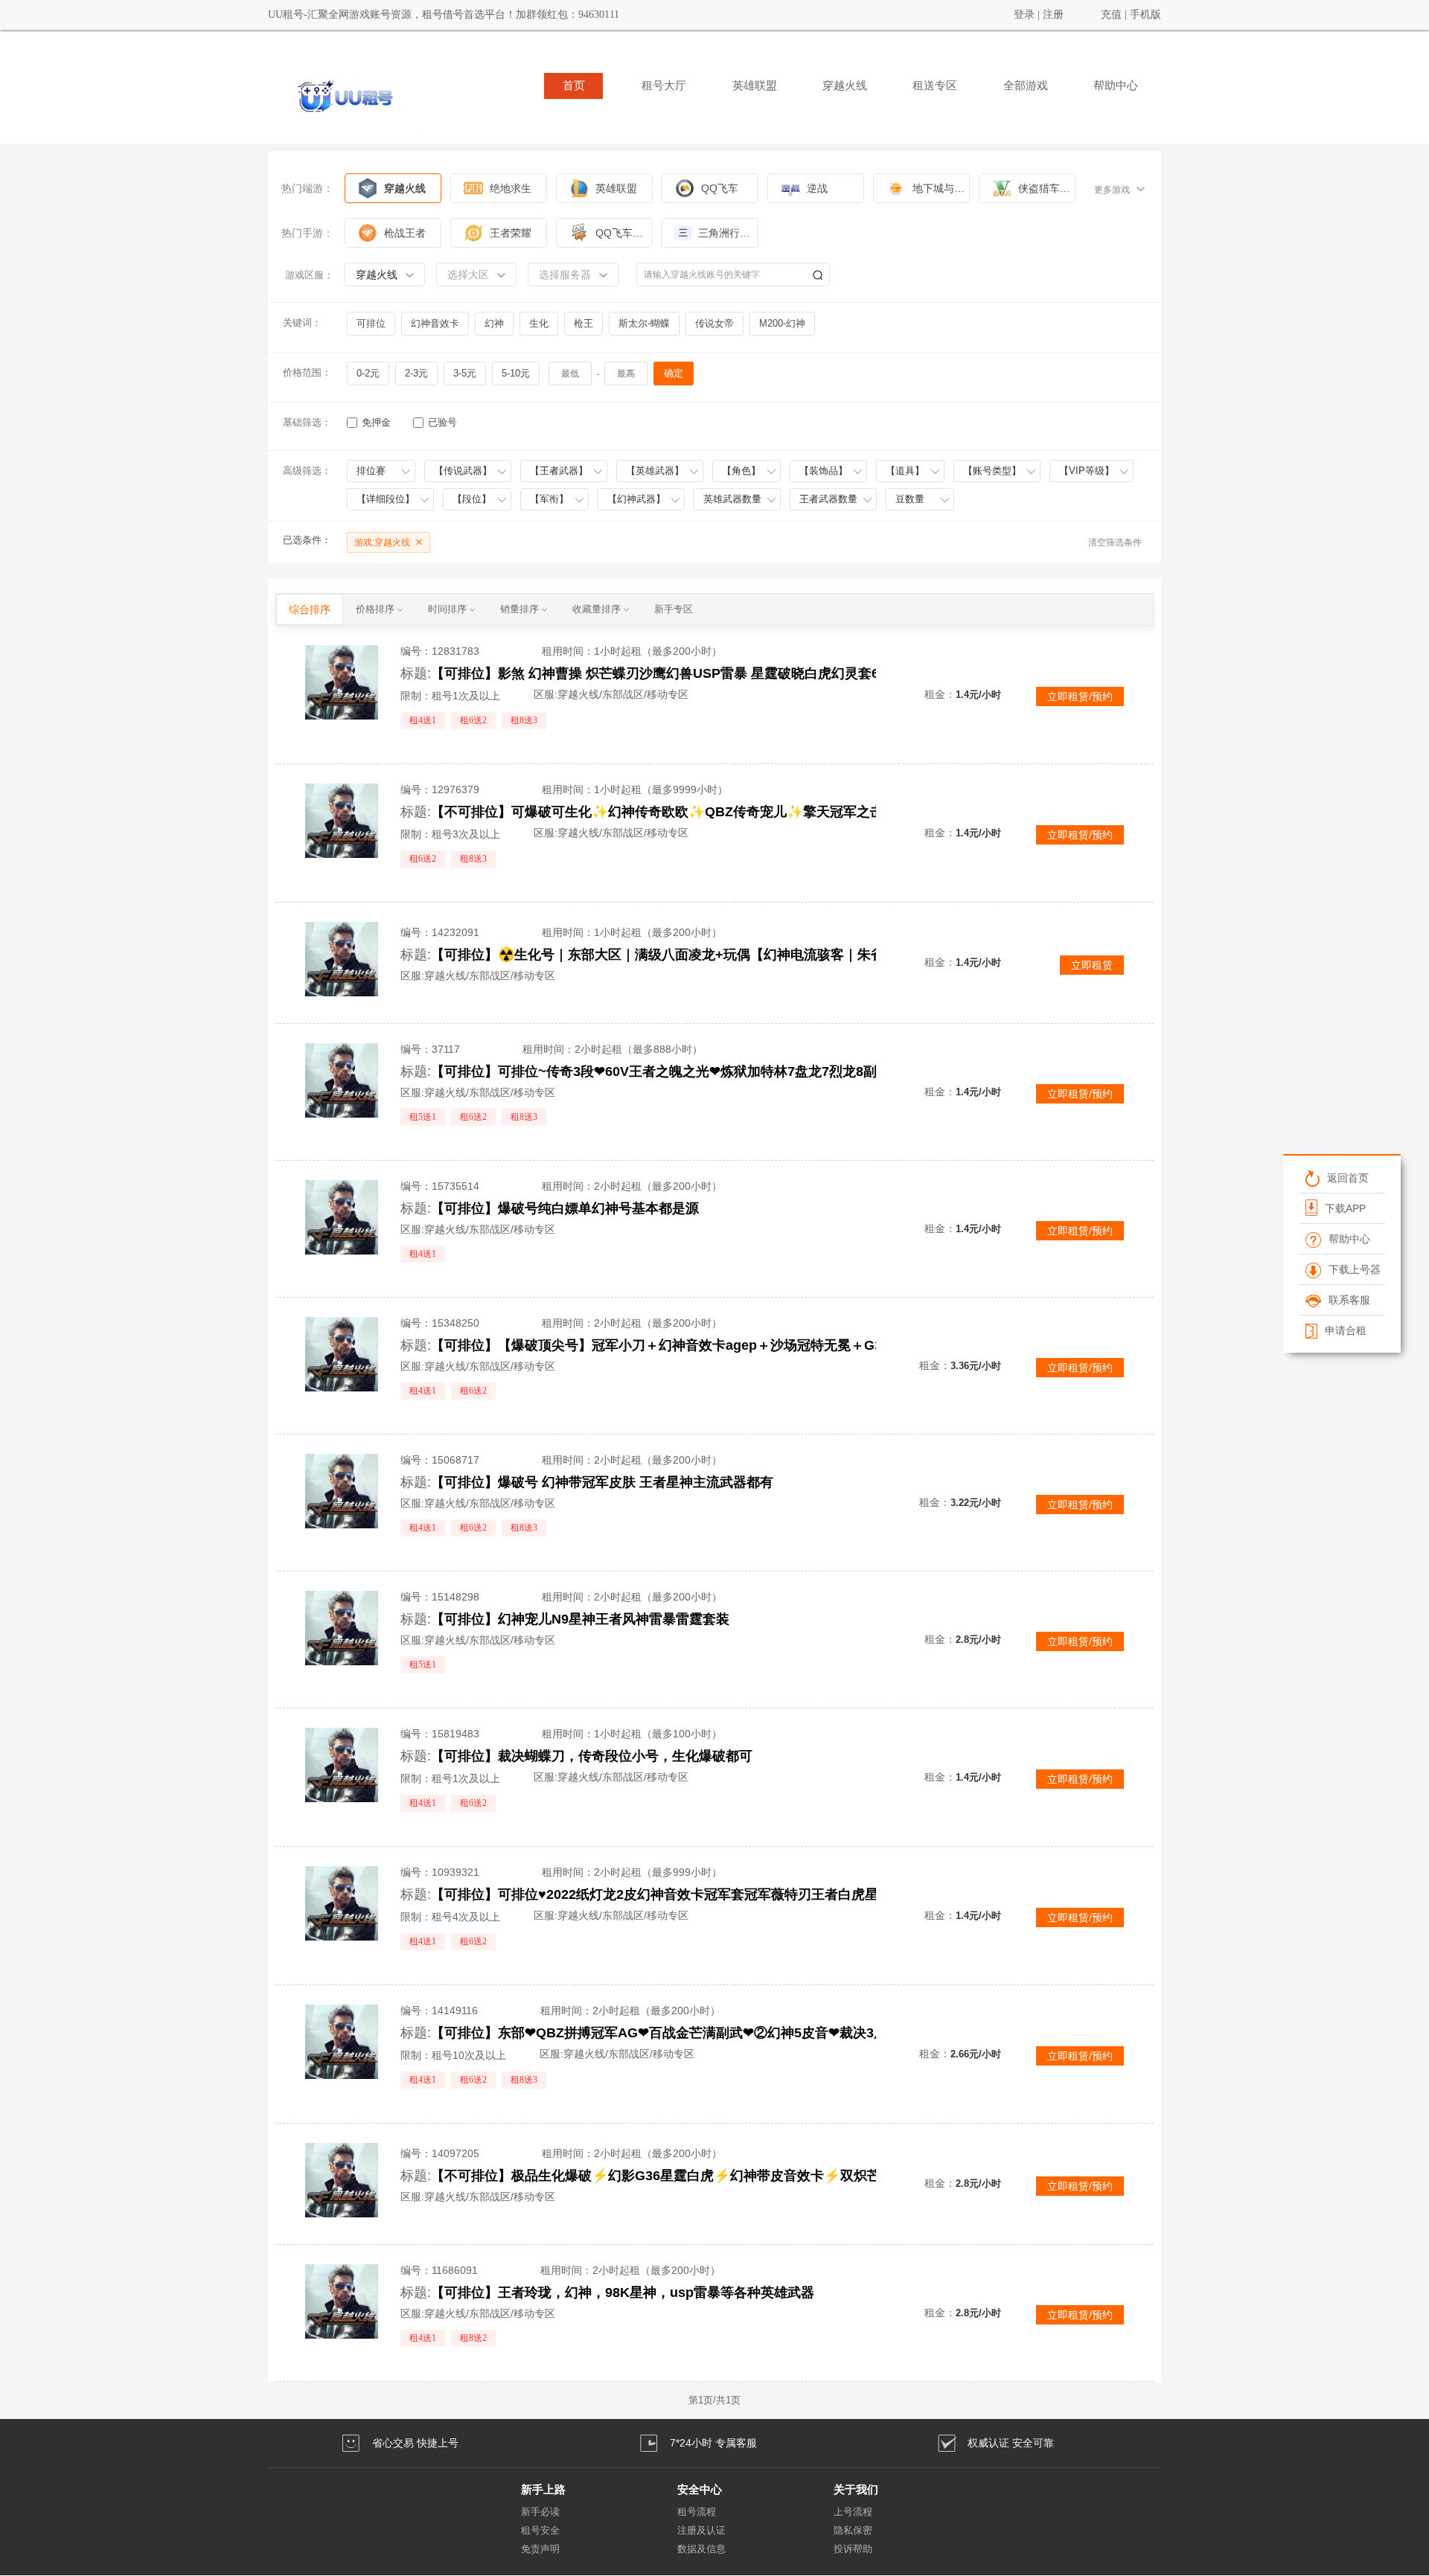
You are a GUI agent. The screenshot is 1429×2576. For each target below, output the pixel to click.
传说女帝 (714, 323)
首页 (574, 86)
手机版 (1145, 15)
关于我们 (856, 2489)
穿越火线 (845, 86)
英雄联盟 (755, 86)
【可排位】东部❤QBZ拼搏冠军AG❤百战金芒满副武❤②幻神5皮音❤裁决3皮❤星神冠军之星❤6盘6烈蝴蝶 (695, 2033)
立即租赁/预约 (1080, 696)
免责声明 (540, 2549)
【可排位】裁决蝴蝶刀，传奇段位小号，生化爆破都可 (592, 1756)
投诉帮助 (853, 2549)
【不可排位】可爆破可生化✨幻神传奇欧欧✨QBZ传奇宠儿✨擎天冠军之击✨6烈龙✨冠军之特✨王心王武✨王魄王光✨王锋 (695, 812)
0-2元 (368, 373)
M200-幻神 (782, 323)
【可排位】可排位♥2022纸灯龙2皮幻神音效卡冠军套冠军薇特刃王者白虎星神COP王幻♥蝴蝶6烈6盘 (695, 1894)
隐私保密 (853, 2530)
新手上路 (543, 2489)
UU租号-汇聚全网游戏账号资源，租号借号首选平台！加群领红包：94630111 (444, 15)
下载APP (1345, 1208)
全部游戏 (1026, 86)
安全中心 (700, 2489)
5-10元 (516, 373)
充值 (1111, 15)
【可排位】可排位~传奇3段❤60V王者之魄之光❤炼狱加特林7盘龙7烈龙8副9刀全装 (678, 1071)
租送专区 (935, 86)
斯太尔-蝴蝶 (644, 323)
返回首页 (1347, 1178)
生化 (539, 323)
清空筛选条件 (1115, 542)
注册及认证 (701, 2530)
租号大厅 (664, 86)
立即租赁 (1092, 965)
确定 (674, 373)
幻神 (494, 323)
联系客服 (1349, 1300)
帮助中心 (1116, 86)
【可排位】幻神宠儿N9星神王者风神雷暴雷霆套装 (580, 1619)
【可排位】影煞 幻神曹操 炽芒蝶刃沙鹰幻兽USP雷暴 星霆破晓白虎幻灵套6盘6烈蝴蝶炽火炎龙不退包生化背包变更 (695, 673)
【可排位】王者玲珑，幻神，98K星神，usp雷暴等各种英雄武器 (623, 2293)
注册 (1053, 15)
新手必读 (540, 2512)
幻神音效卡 (435, 323)
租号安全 (540, 2530)
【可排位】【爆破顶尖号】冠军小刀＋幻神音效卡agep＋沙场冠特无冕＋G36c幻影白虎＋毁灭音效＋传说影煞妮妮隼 (695, 1345)
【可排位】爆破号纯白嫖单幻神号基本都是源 (565, 1208)
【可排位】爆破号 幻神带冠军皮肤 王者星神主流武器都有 (602, 1482)
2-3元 (416, 373)
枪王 (584, 323)
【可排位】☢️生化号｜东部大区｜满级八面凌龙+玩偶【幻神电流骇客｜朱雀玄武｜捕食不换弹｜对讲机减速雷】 (695, 955)
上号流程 (853, 2512)
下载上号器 (1354, 1269)
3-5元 (465, 373)
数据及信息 (701, 2549)
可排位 (371, 323)
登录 (1024, 15)
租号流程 (697, 2512)
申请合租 (1345, 1330)
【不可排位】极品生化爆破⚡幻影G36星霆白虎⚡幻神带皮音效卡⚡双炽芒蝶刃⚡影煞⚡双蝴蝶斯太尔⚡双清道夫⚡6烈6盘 (695, 2176)
